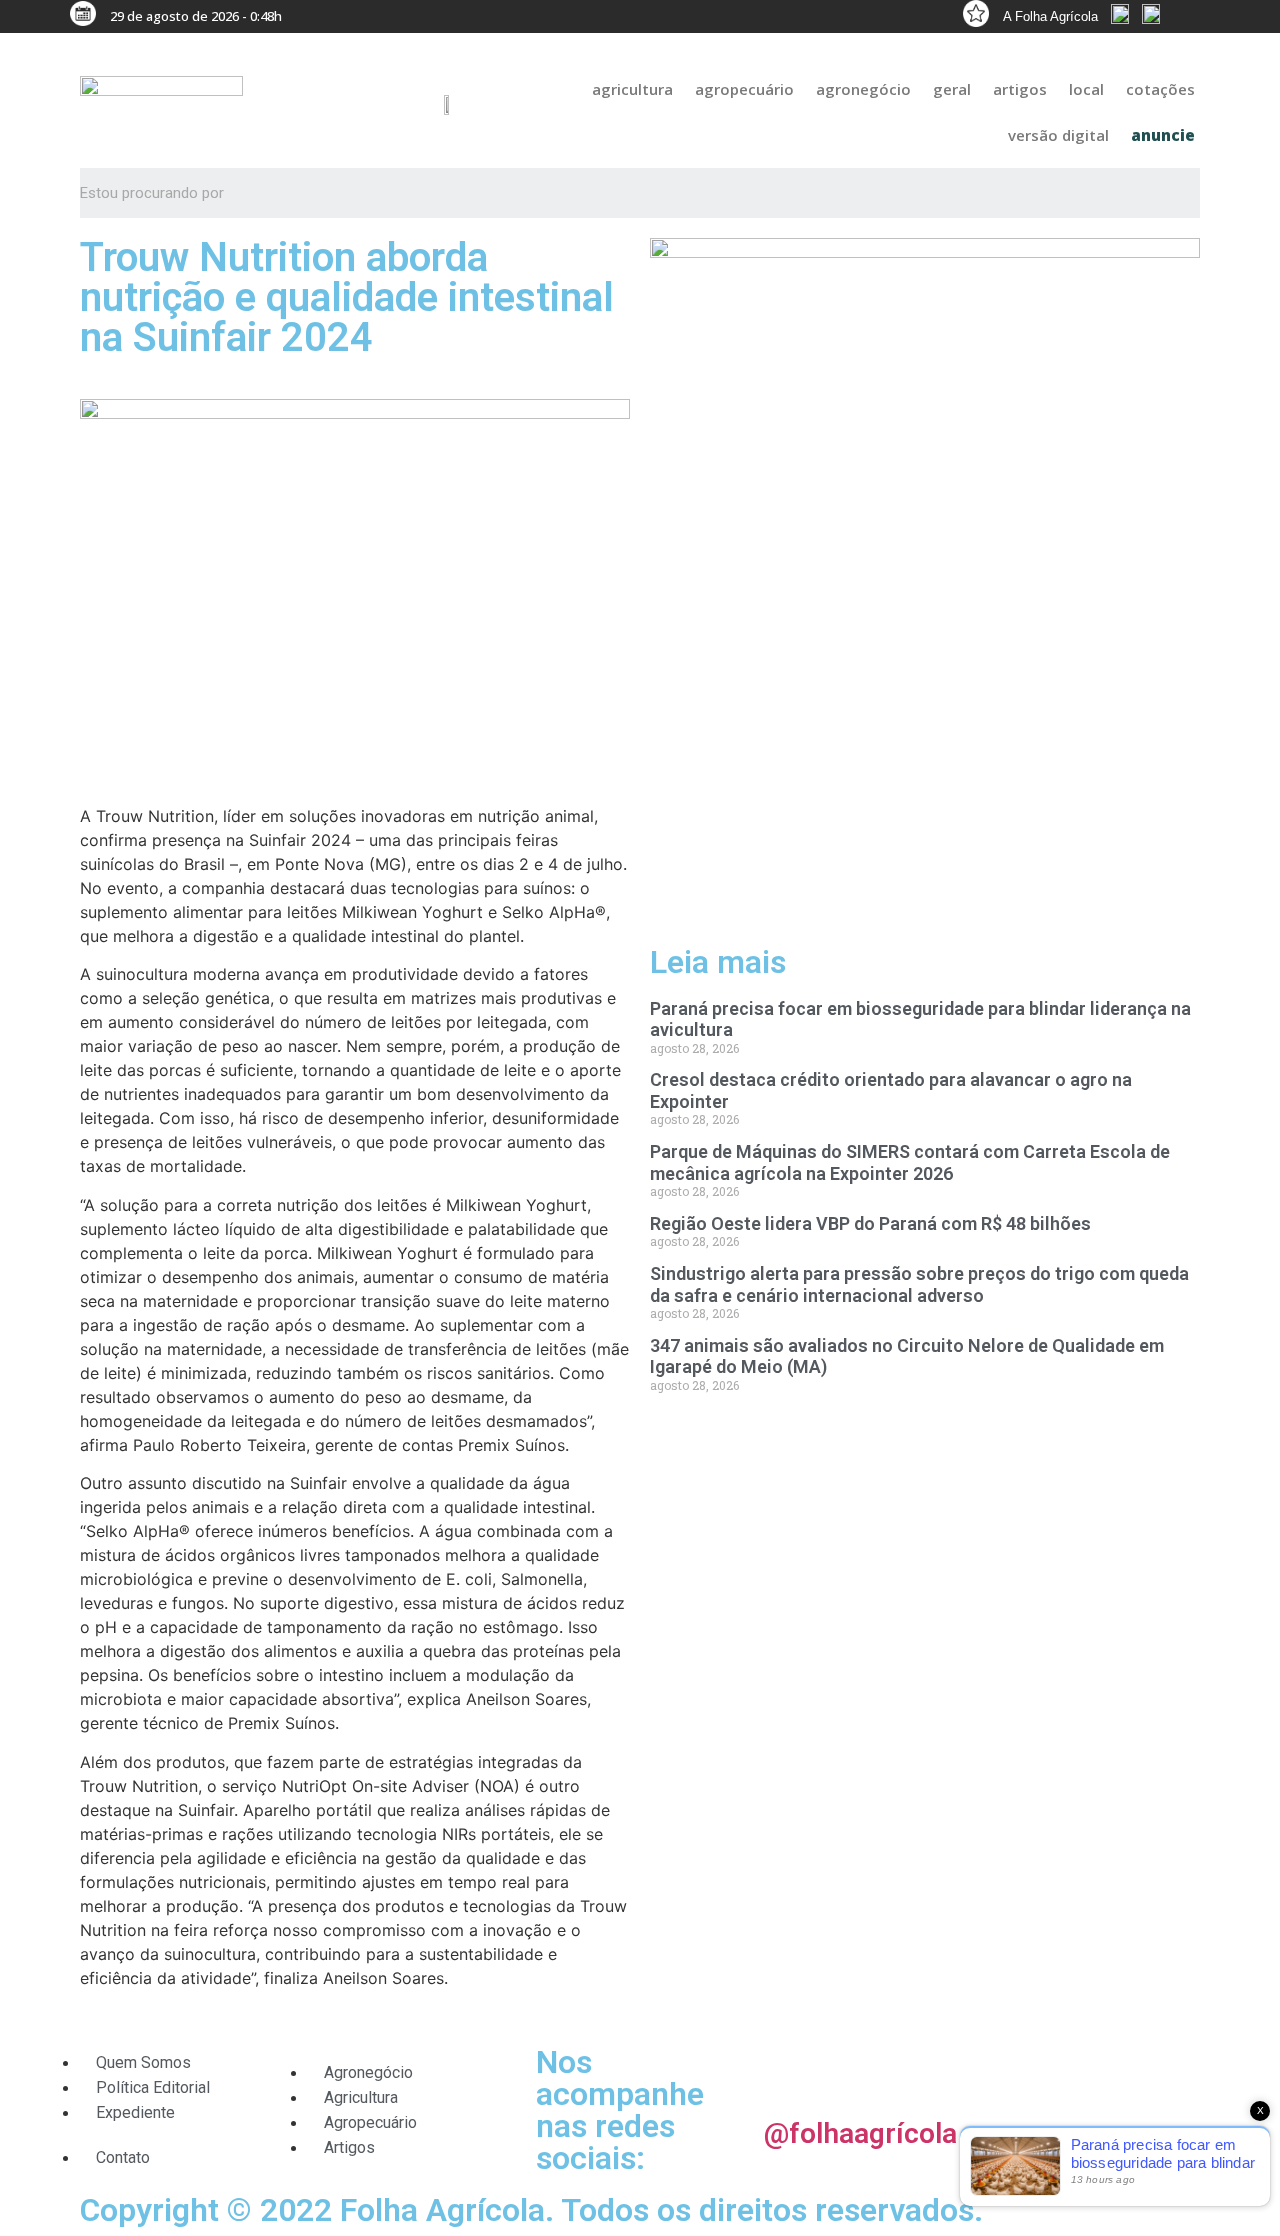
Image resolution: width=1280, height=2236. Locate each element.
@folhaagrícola (860, 2133)
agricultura (632, 89)
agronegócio (863, 89)
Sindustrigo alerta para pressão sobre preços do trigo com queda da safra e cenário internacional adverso (919, 1284)
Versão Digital (1058, 135)
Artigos (1020, 89)
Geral (952, 89)
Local (1086, 89)
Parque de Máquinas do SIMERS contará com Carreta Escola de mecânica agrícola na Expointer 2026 (910, 1162)
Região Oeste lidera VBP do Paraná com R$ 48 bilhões (870, 1223)
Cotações (1160, 89)
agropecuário (744, 89)
